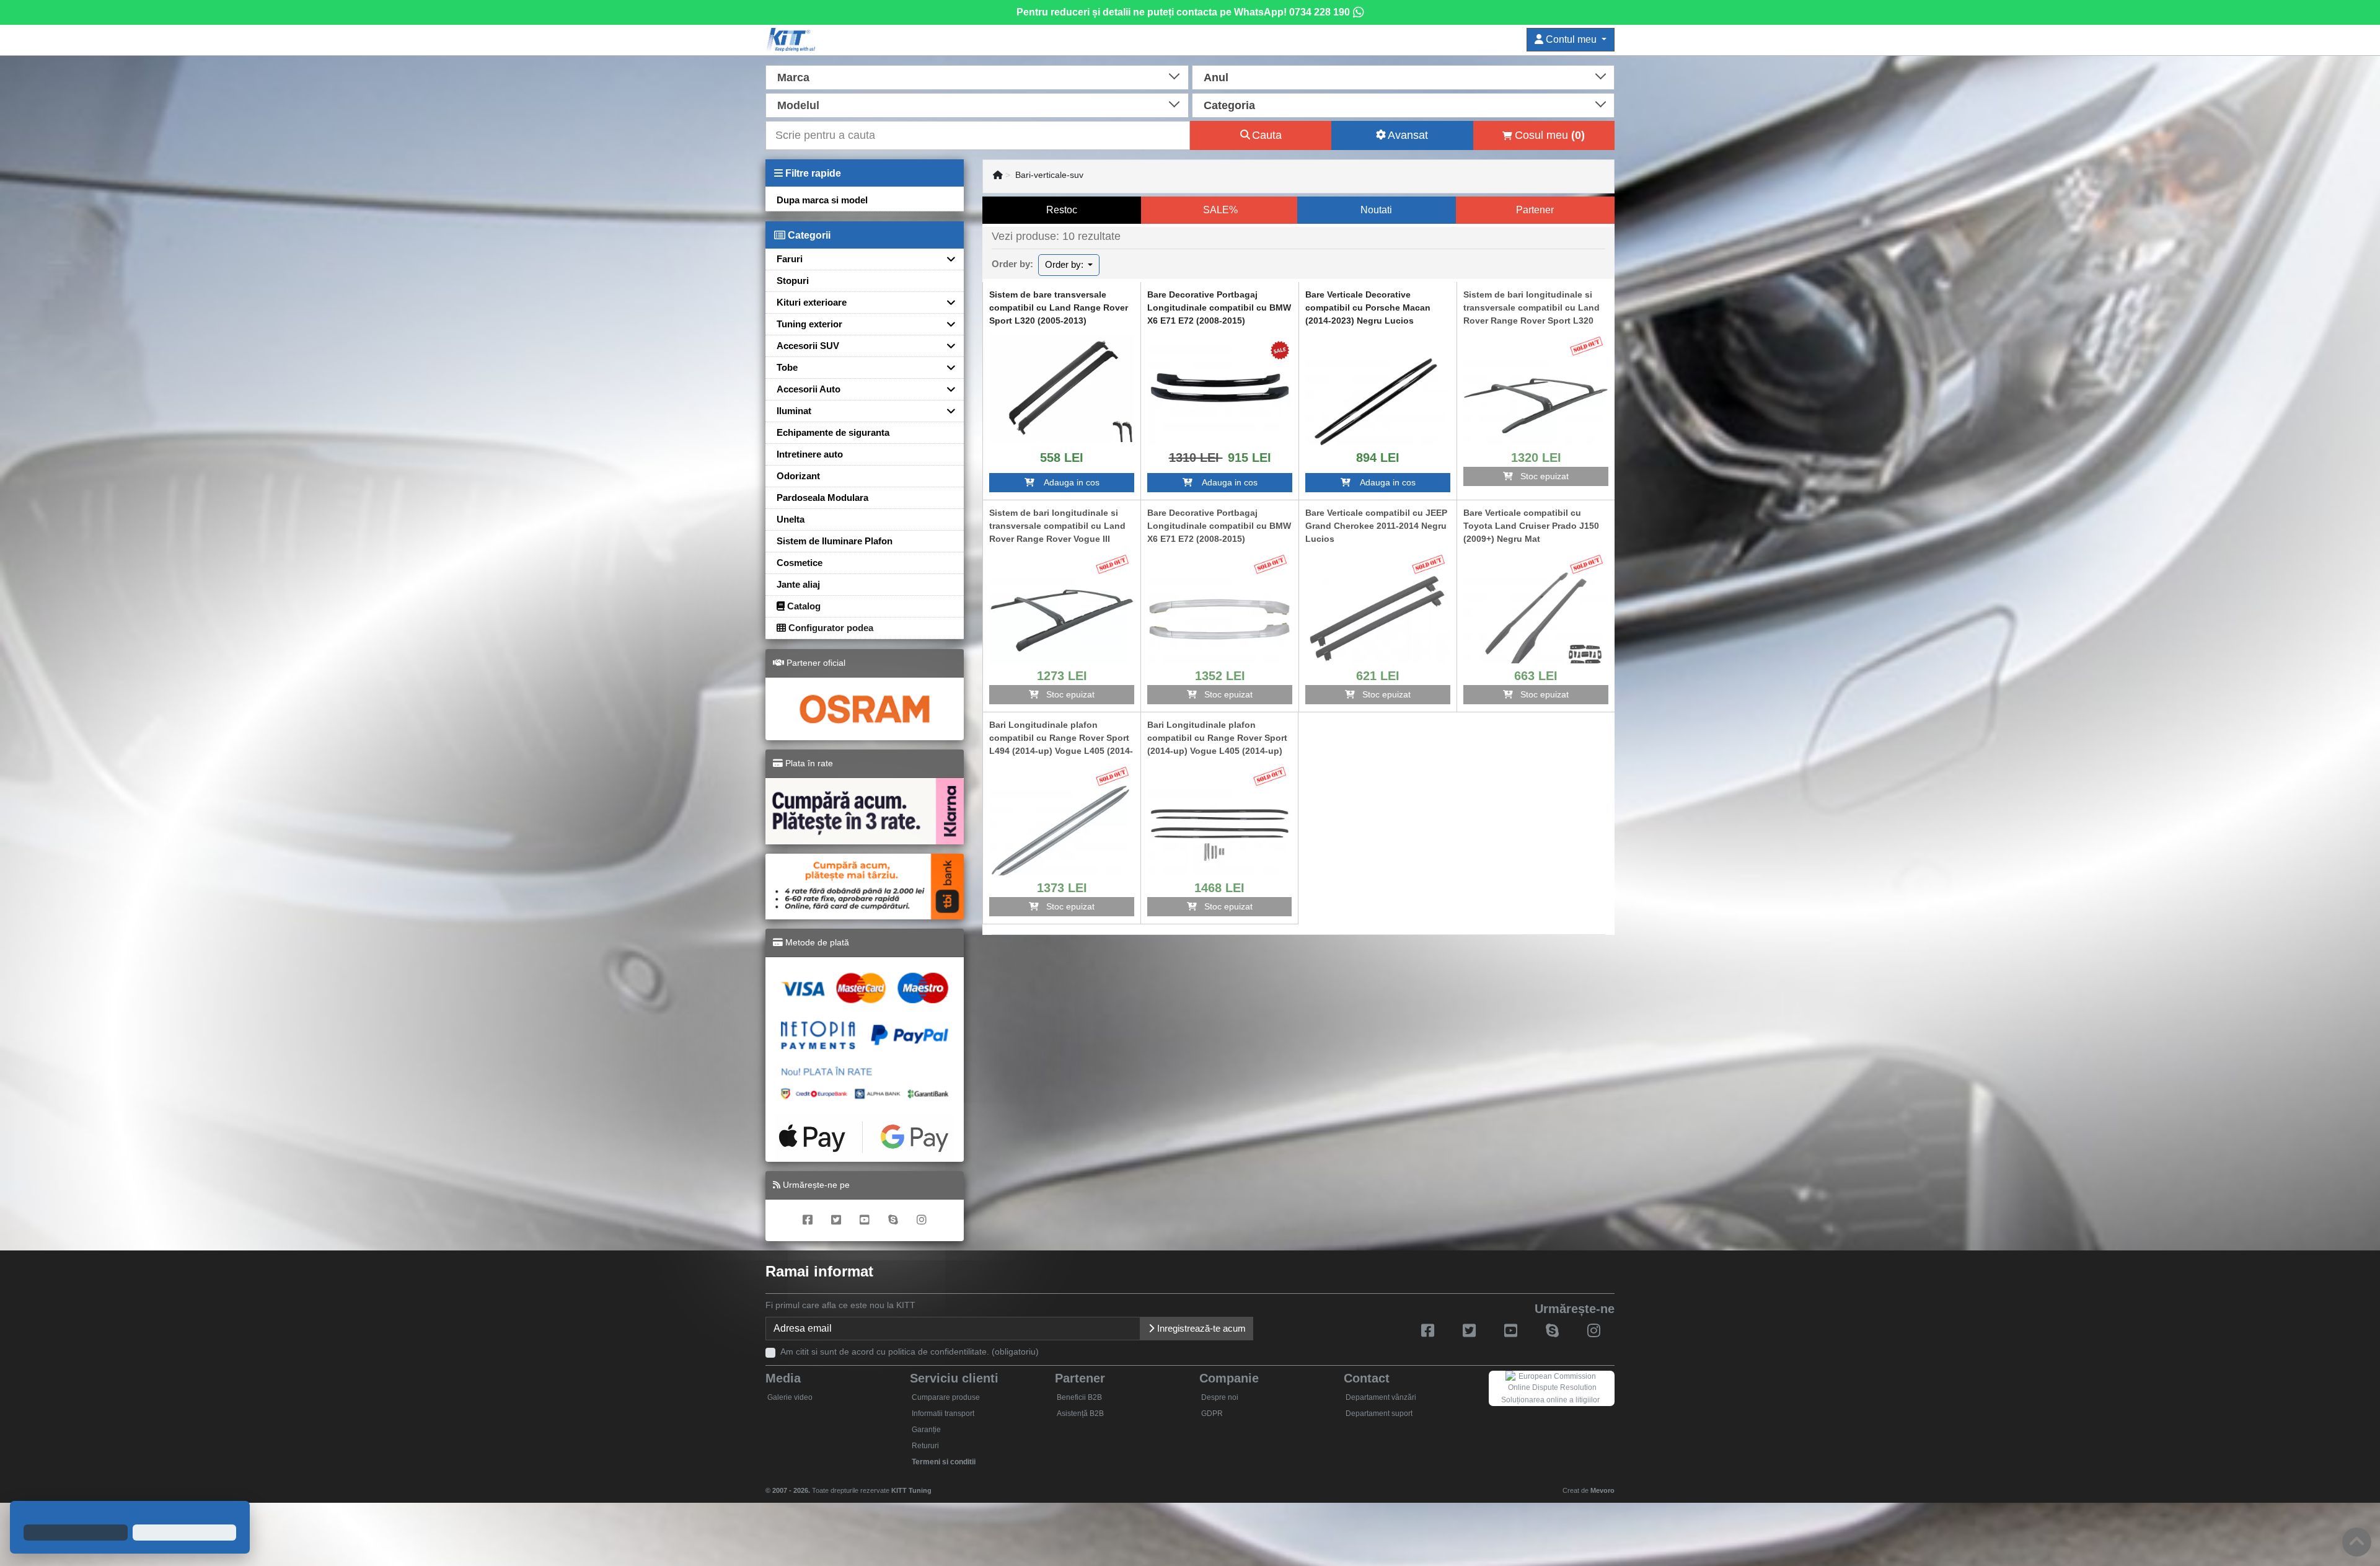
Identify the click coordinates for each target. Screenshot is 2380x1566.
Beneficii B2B (1079, 1397)
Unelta (791, 519)
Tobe (787, 367)
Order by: (1065, 264)
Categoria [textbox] (1229, 105)
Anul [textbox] (1216, 77)
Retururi (925, 1446)
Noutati (1376, 210)
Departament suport (1379, 1413)
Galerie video (790, 1397)
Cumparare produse (946, 1397)
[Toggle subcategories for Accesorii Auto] (946, 389)
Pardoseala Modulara (822, 498)
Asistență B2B (1080, 1413)
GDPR (1212, 1413)
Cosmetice (800, 563)
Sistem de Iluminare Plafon (835, 541)
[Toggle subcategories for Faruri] (946, 259)
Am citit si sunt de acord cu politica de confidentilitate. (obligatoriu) (910, 1351)
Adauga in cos (1067, 482)
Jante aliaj (798, 584)
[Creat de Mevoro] (934, 1485)
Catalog (803, 606)
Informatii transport (943, 1413)
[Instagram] (922, 1220)
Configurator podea (830, 628)
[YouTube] (865, 1220)
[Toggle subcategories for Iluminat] (946, 411)
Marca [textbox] (793, 77)
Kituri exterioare (812, 302)
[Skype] (893, 1220)
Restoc (1062, 210)
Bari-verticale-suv (1049, 175)
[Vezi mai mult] (1062, 387)
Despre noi (1220, 1397)
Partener (1535, 210)
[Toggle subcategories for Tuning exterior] (946, 324)
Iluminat (794, 411)
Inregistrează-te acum (1200, 1328)
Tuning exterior (809, 324)
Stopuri (793, 281)
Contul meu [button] (1571, 39)
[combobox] (977, 76)
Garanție (926, 1430)
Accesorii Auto (809, 389)
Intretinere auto (810, 454)
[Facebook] (808, 1220)
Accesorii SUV (808, 346)
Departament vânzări (1381, 1397)
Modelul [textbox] (798, 105)
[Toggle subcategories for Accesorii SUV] (946, 346)
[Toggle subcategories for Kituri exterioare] (946, 302)
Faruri (790, 259)
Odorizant (798, 476)
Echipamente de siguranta (833, 432)
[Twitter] (836, 1220)
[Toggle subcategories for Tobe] (946, 367)
